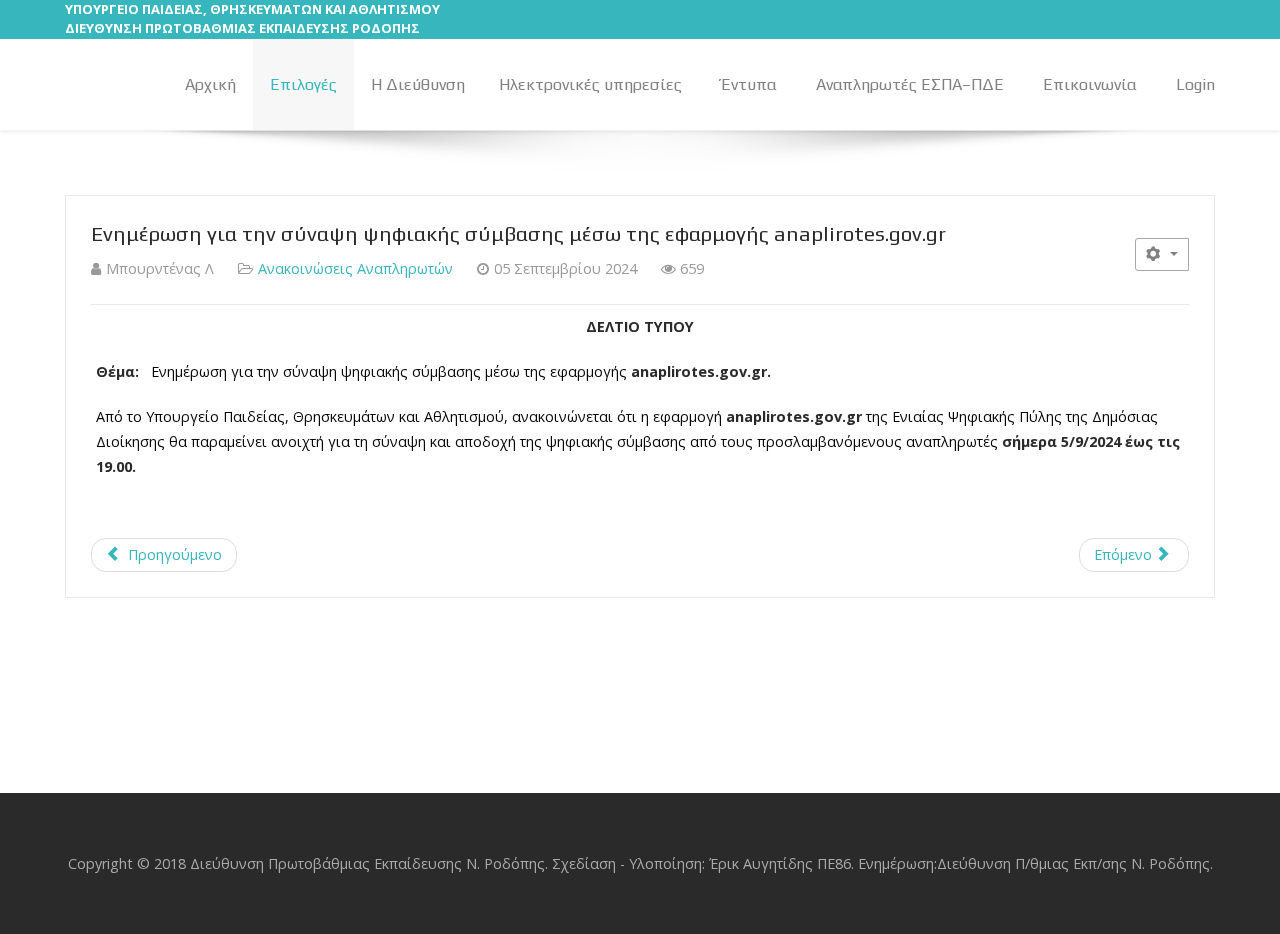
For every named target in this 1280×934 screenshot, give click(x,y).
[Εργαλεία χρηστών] (1162, 254)
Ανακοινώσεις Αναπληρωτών (355, 268)
